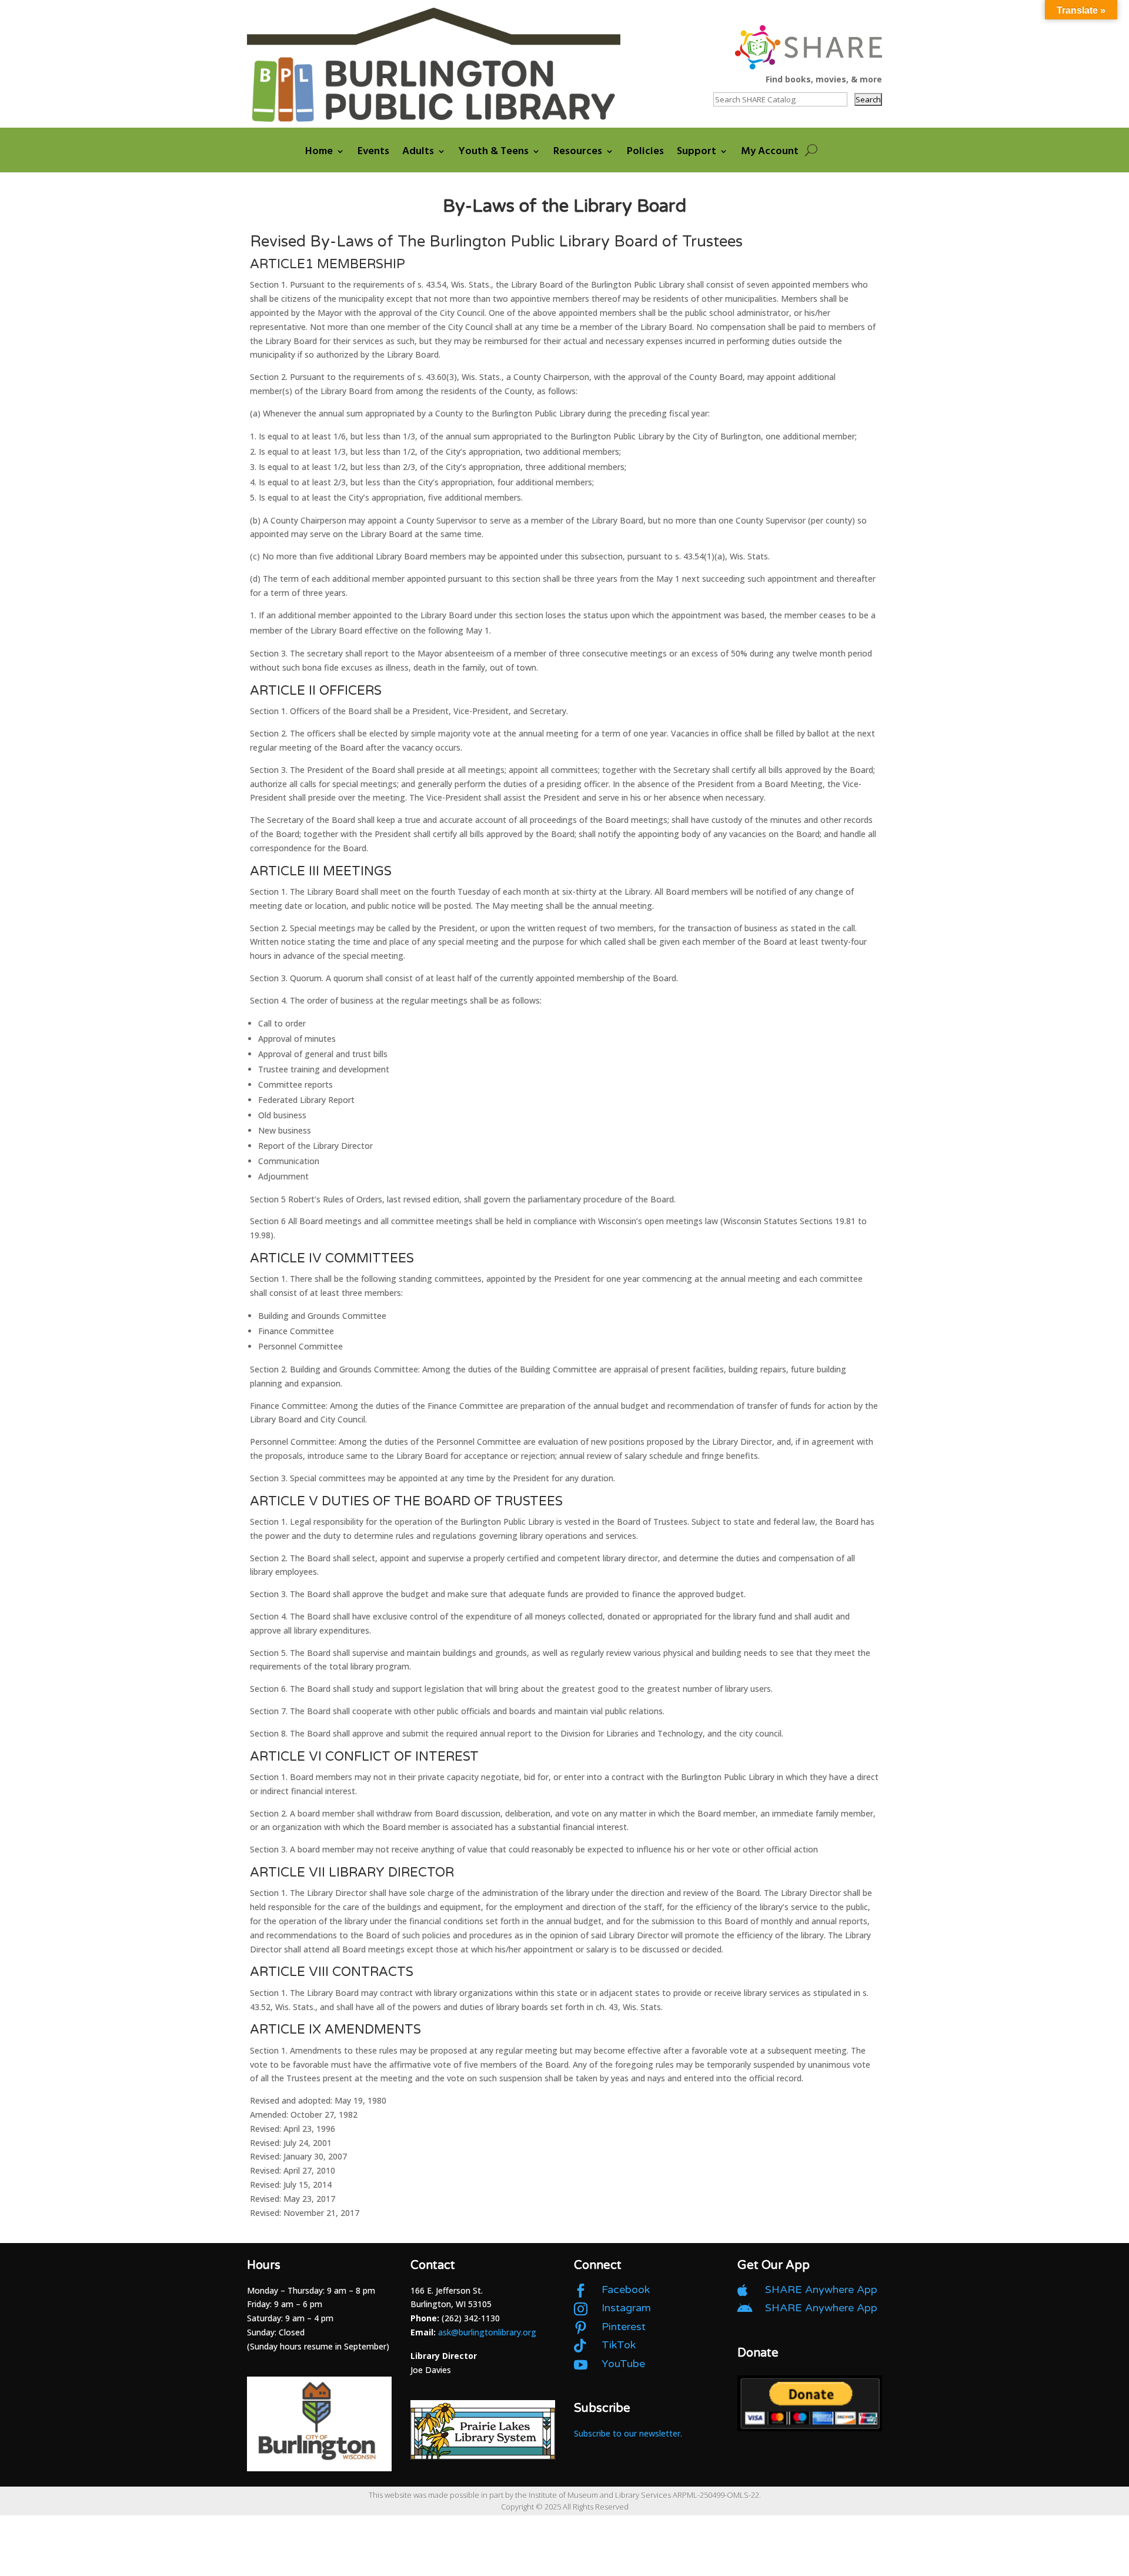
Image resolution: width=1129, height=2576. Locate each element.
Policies (645, 153)
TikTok (619, 2345)
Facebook (626, 2290)
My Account (770, 153)
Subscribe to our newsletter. (628, 2433)
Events (373, 153)
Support (697, 153)
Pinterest (624, 2327)
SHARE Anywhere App (821, 2290)
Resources (578, 153)
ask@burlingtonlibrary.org (487, 2332)
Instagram (626, 2308)
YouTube (623, 2364)
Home (319, 153)
